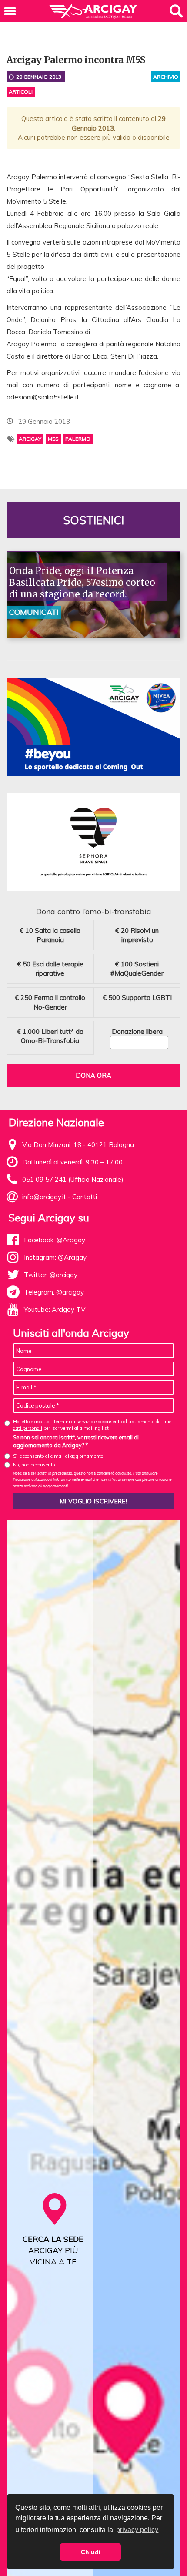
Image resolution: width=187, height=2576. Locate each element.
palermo (78, 439)
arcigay (30, 439)
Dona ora (93, 1075)
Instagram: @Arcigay (55, 1257)
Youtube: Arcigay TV (55, 1310)
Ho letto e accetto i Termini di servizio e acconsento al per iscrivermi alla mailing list (93, 1425)
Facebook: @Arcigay (55, 1240)
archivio (166, 77)
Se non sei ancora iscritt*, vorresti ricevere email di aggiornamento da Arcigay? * (76, 1441)
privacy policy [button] (137, 2530)
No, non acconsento (34, 1465)
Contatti (85, 1197)
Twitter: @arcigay (51, 1275)
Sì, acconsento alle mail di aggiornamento (58, 1456)
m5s (53, 439)
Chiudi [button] (91, 2552)
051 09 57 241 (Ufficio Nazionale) (73, 1179)
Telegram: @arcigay (54, 1292)
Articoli (21, 92)
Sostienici (93, 520)
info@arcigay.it (44, 1197)
